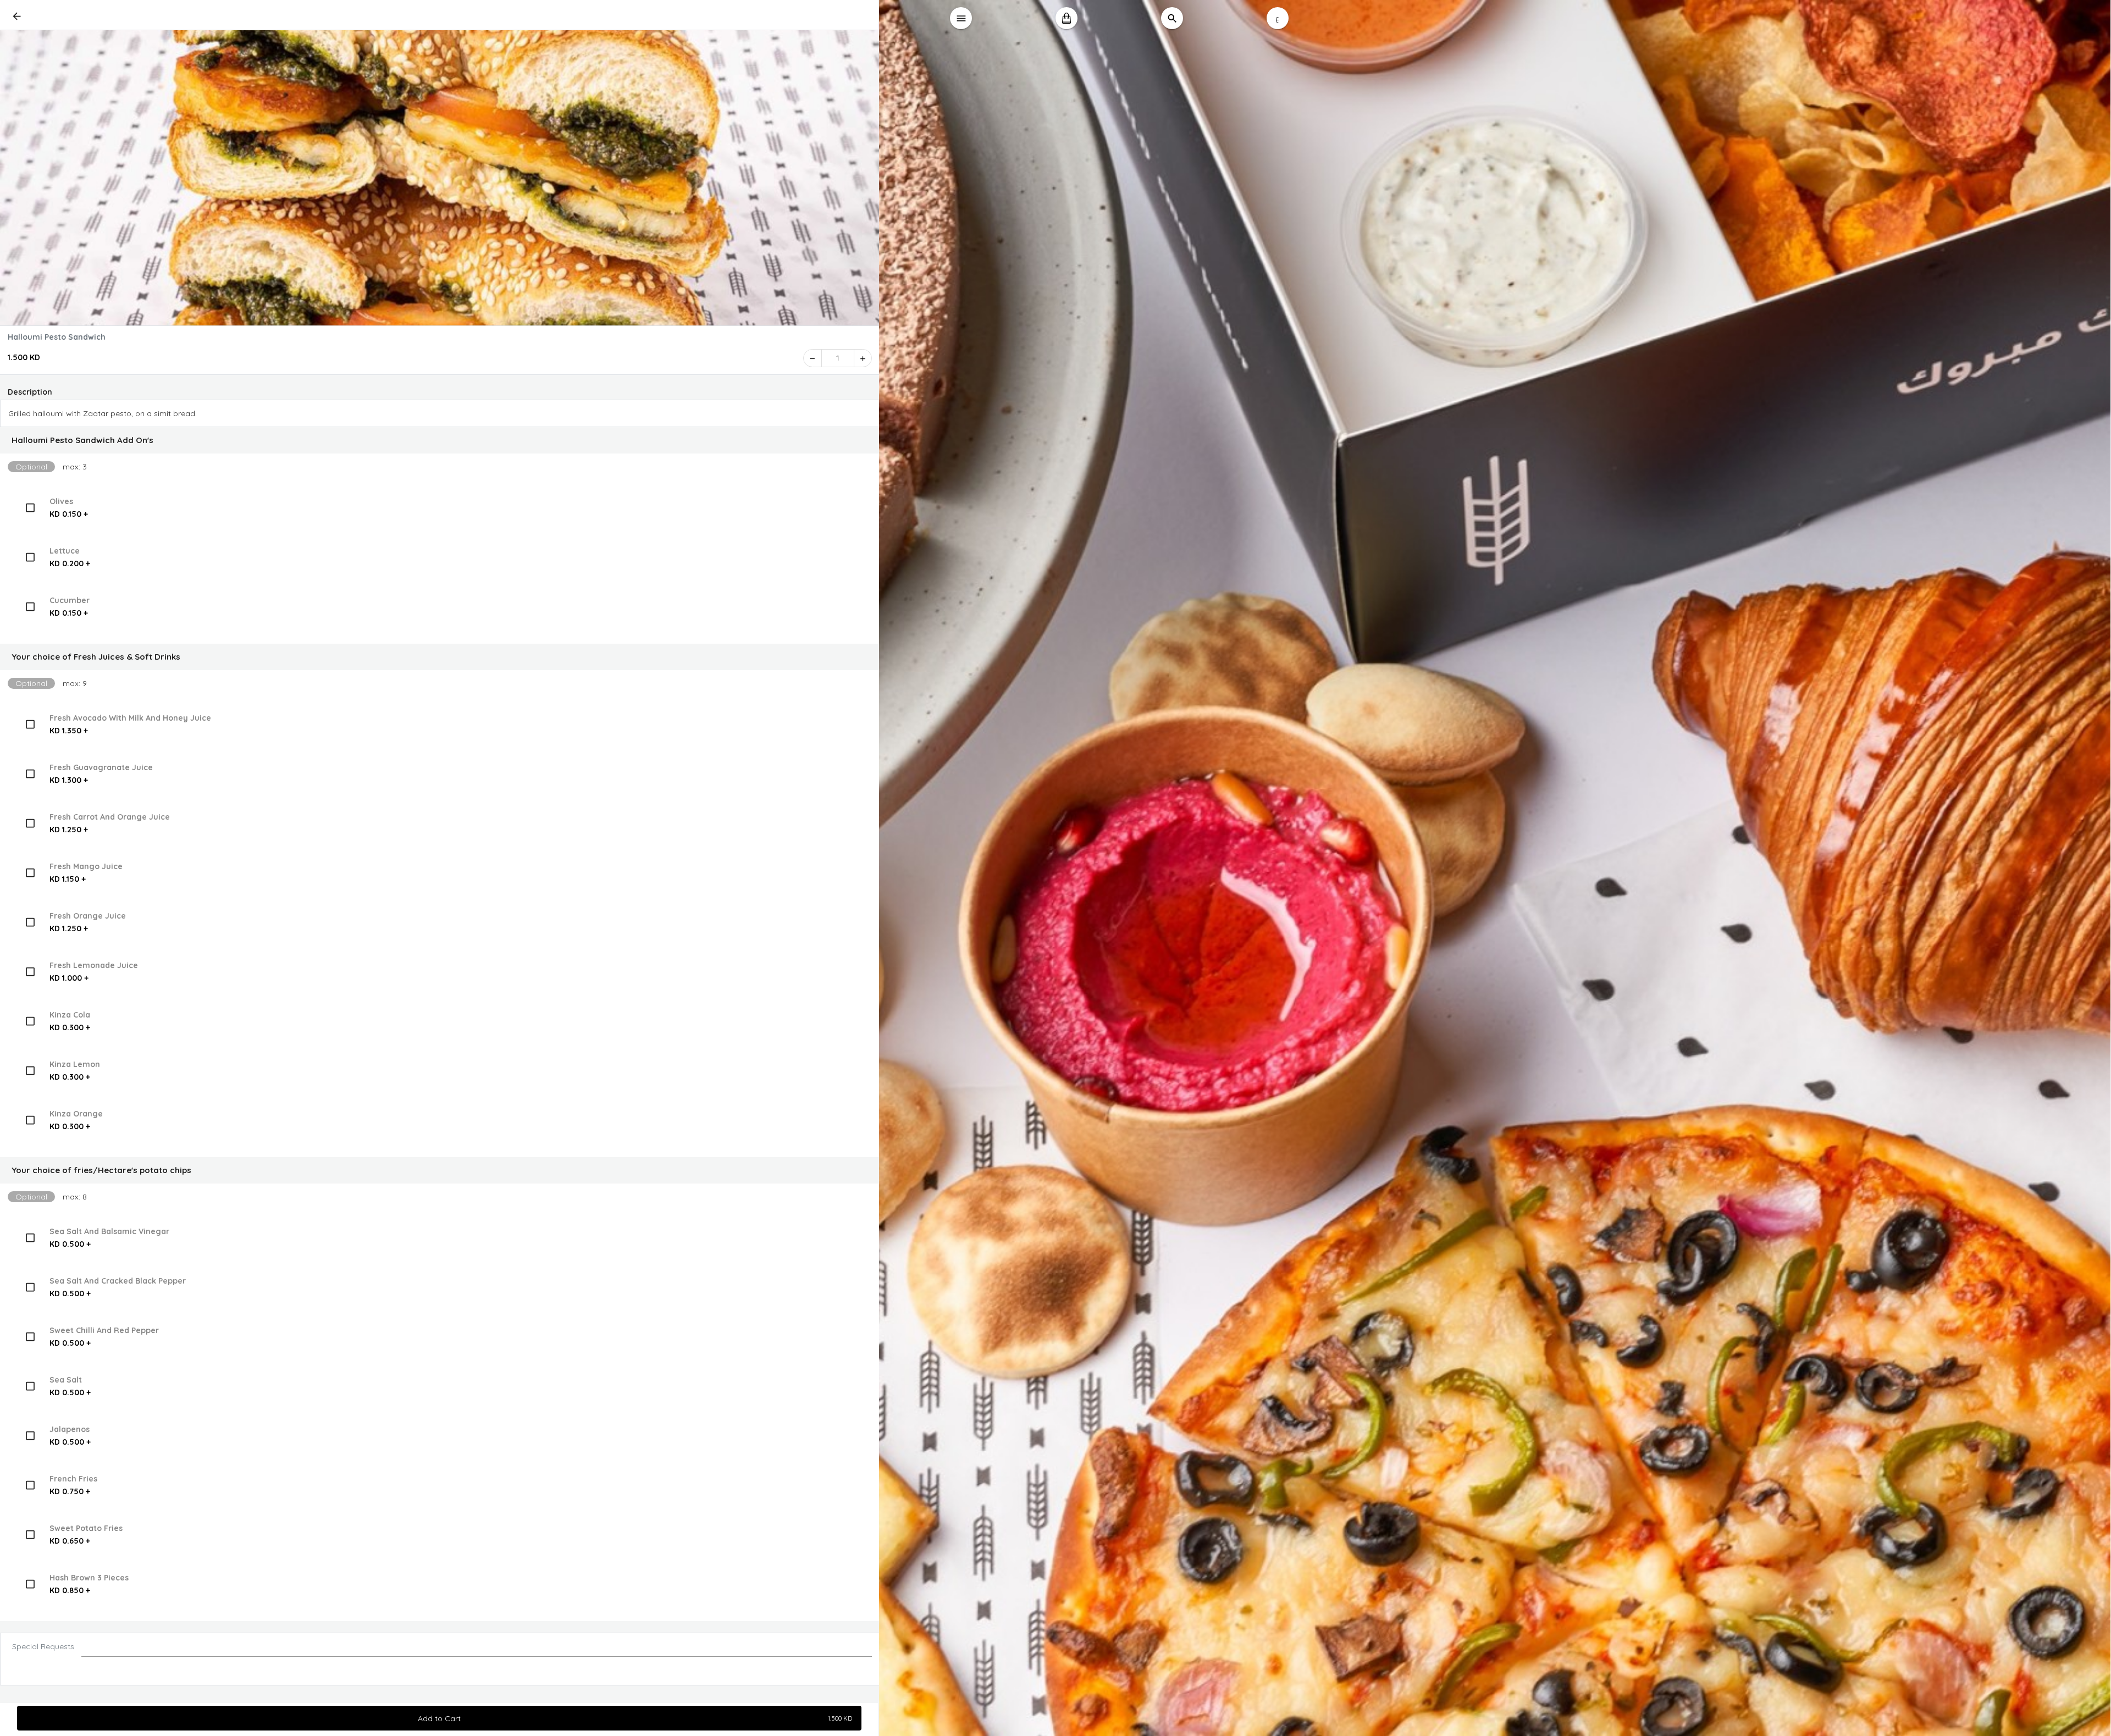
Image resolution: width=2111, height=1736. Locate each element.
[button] (440, 440)
